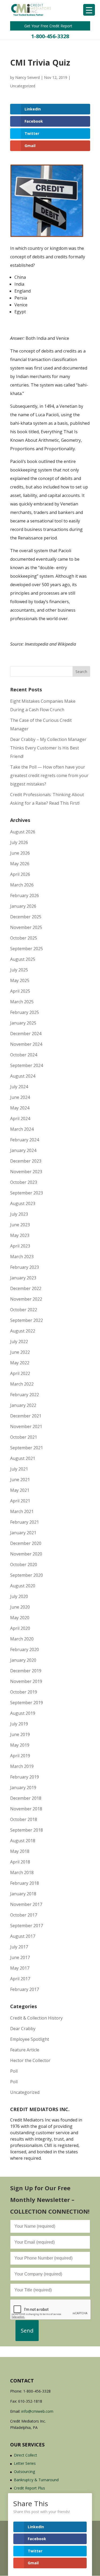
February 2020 (25, 1649)
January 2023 (23, 1278)
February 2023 (25, 1267)
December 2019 (26, 1671)
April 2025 (20, 991)
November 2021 (26, 1426)
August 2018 (23, 1841)
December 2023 (26, 1161)
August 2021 (23, 1458)
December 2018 (26, 1798)
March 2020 (22, 1639)
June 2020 (20, 1607)
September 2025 (27, 949)
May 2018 (20, 1851)
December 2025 (26, 917)
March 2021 (22, 1511)
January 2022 (23, 1405)
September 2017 (27, 1926)
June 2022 (20, 1352)
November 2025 (26, 927)
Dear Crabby (23, 2029)
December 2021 (26, 1416)
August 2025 (23, 959)
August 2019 (23, 1713)
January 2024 (23, 1150)
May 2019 (20, 1745)
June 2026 (20, 853)
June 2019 (20, 1734)
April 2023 (20, 1246)
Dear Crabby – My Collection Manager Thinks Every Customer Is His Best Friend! (48, 748)
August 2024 (23, 1076)
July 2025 (19, 970)
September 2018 (27, 1830)
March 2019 (22, 1766)
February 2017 (25, 1989)
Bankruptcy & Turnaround (36, 2480)
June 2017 (20, 1957)
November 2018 (26, 1809)
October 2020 (24, 1565)
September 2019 (27, 1703)
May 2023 (20, 1235)
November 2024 (26, 1044)
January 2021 (23, 1533)
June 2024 (20, 1097)
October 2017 (24, 1915)
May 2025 (20, 980)
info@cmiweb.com (37, 2411)
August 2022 (23, 1331)
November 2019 (26, 1681)
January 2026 (23, 906)
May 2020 (20, 1618)
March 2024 (22, 1129)
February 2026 (25, 895)
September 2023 (27, 1193)
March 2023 (22, 1257)
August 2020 (23, 1586)
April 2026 (20, 874)
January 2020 (23, 1660)
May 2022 (20, 1363)
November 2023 (26, 1172)
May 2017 (20, 1968)
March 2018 (22, 1872)
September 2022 (27, 1320)
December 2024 (26, 1034)
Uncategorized (23, 86)
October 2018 (24, 1819)
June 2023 (20, 1225)
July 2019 (19, 1724)
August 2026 (23, 832)
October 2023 (24, 1182)
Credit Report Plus (29, 2488)
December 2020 (26, 1543)
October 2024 (24, 1055)
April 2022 (20, 1373)
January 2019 (23, 1788)
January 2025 (23, 1023)
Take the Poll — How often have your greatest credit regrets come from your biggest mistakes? (49, 775)
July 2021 (19, 1469)
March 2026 (22, 885)
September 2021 (27, 1448)
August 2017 (23, 1936)
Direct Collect (25, 2455)
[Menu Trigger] (89, 10)
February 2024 (25, 1140)
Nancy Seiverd (27, 77)
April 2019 (20, 1756)
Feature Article (25, 2050)
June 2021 (20, 1480)
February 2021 (25, 1522)
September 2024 (27, 1065)
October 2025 (24, 938)
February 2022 (25, 1395)
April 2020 (20, 1628)
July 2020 (19, 1596)
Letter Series (25, 2463)
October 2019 (24, 1692)
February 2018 (25, 1883)
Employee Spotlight (30, 2039)
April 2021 (20, 1501)
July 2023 (19, 1214)
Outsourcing (24, 2472)
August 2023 (23, 1203)
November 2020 (26, 1554)
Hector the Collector (30, 2060)
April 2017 (20, 1979)
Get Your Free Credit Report (49, 26)
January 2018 (23, 1894)
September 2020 (27, 1575)
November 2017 (26, 1904)
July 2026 (19, 842)
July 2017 (19, 1947)
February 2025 (25, 1012)
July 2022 (19, 1341)
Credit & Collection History (36, 2018)
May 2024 (20, 1108)
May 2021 (20, 1490)
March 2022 (22, 1384)
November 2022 (26, 1299)
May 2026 (20, 864)
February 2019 (25, 1777)
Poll (14, 2071)
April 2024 (20, 1118)
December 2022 (26, 1288)
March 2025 (22, 1002)
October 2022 (24, 1310)
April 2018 (20, 1862)
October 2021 (24, 1437)
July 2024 (19, 1087)
